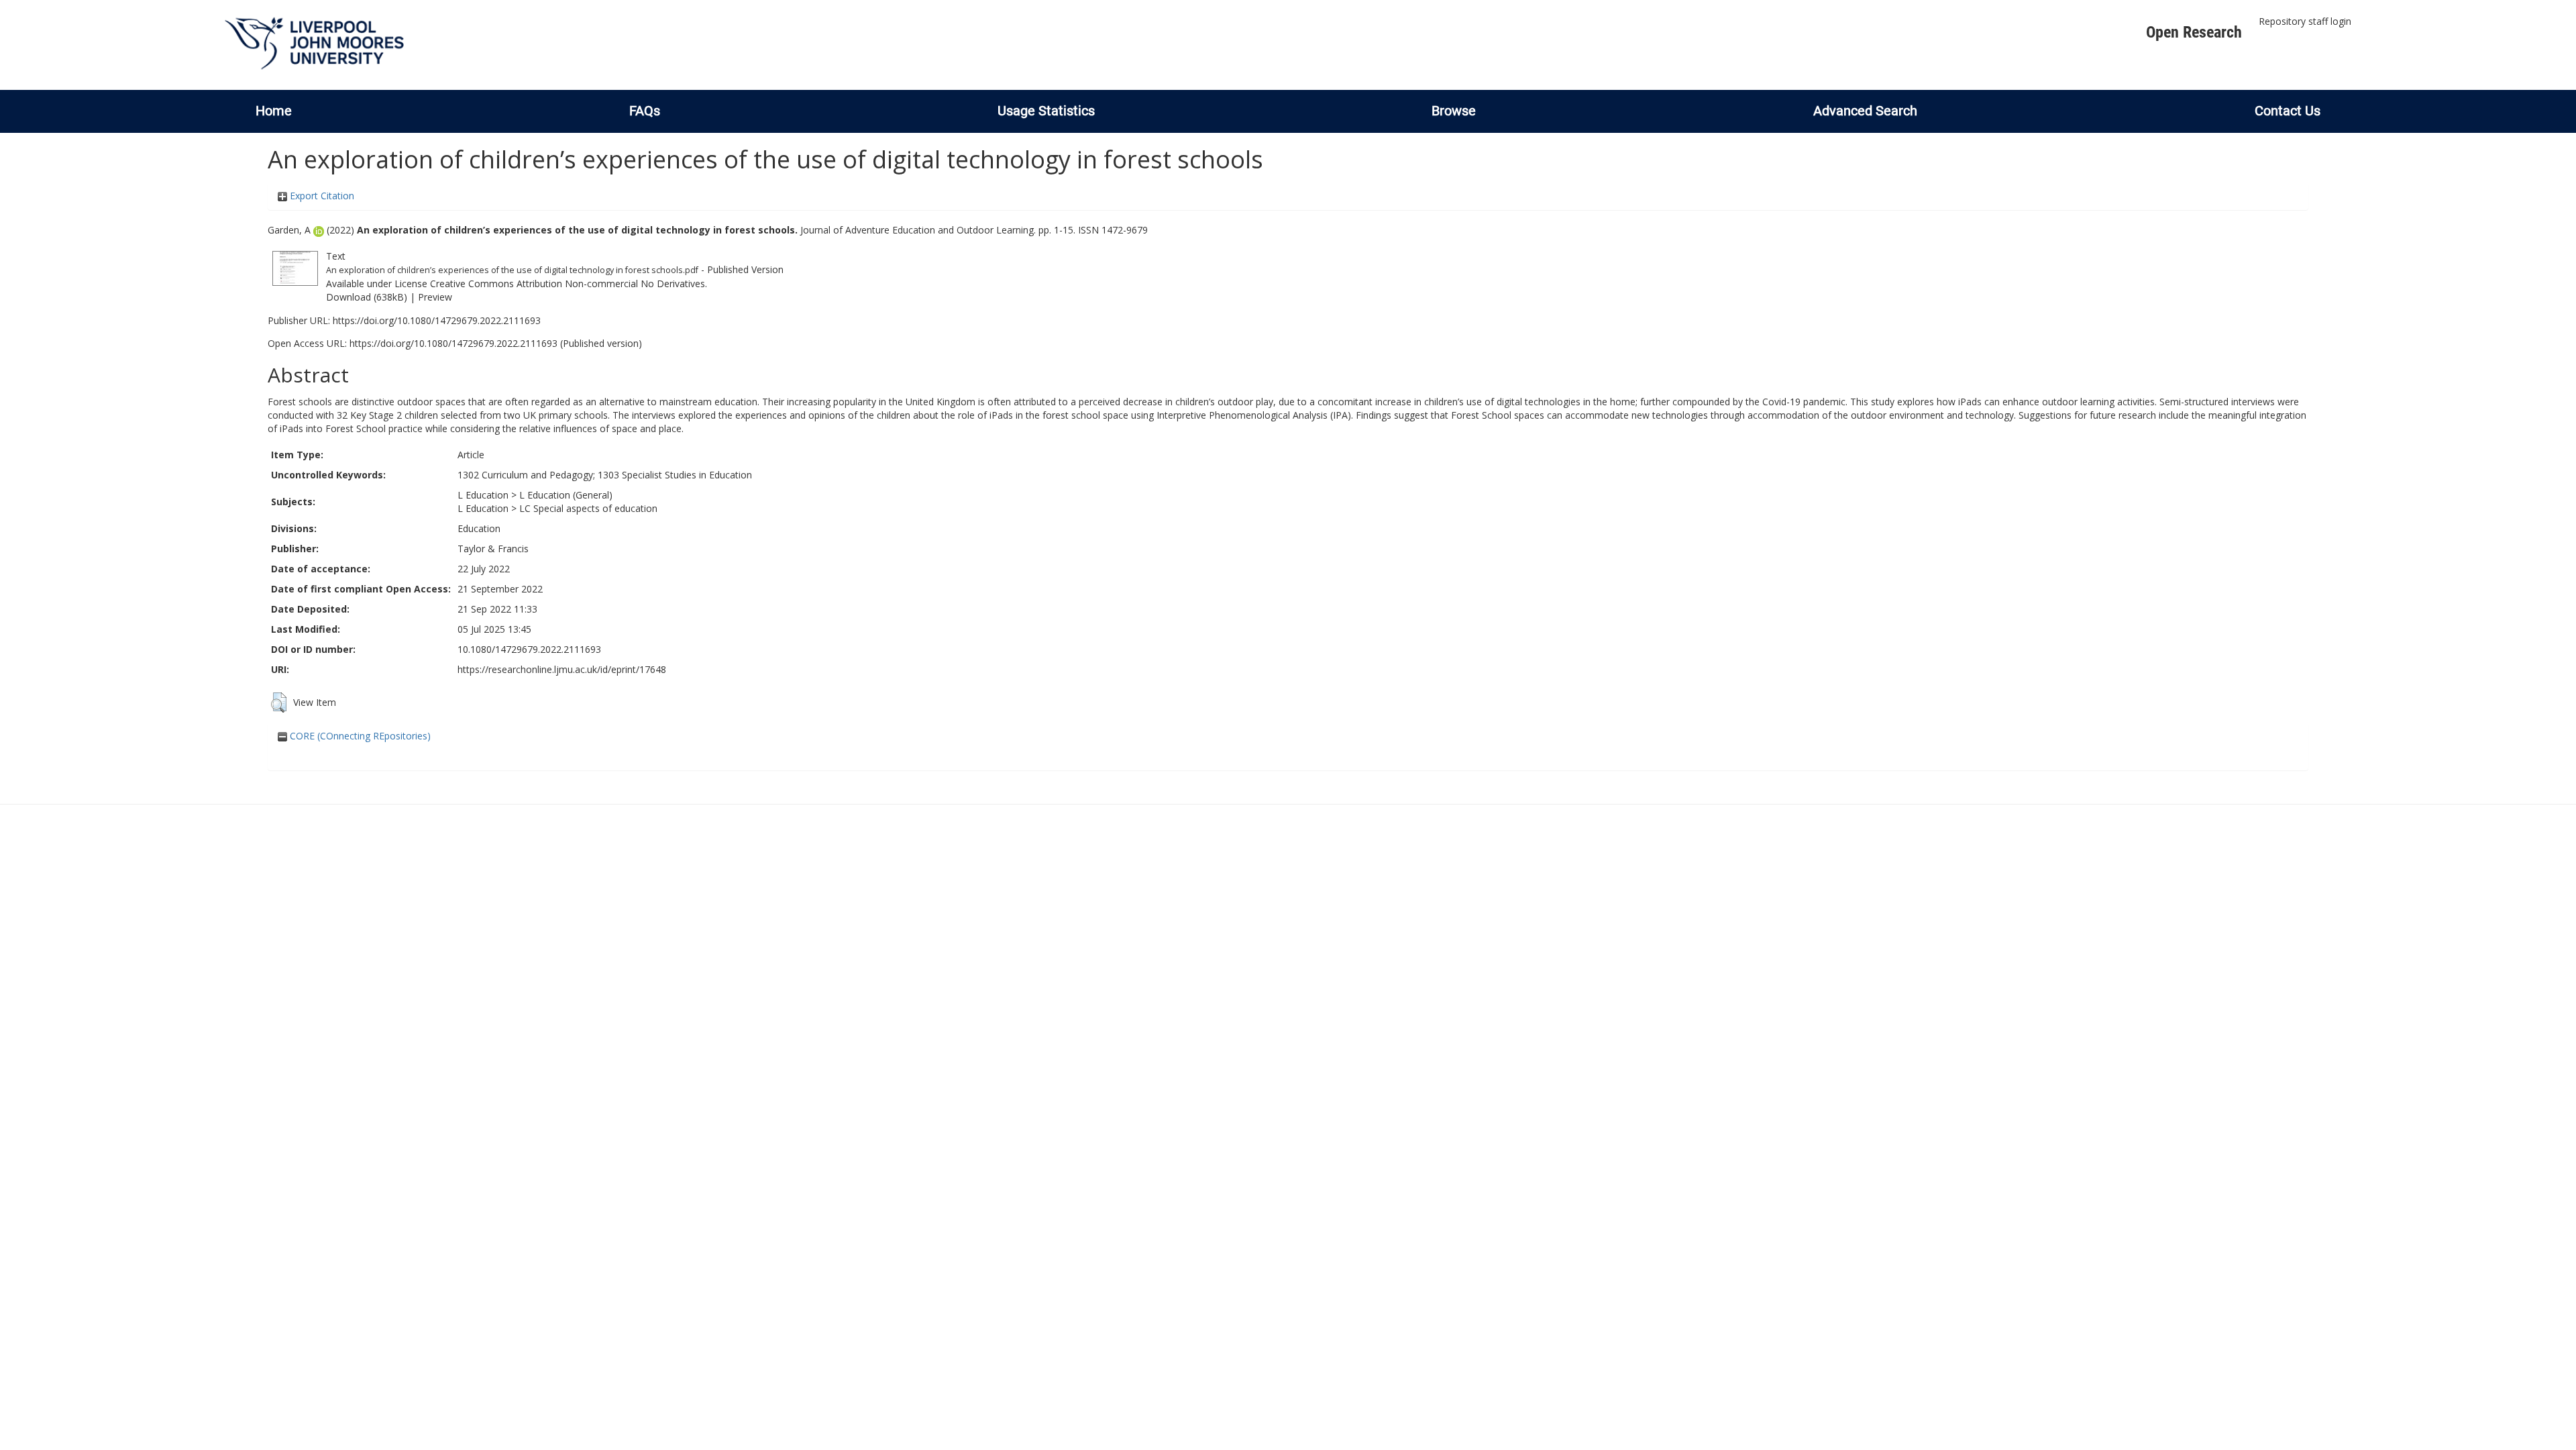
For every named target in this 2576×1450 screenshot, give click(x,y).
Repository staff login (2305, 21)
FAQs (645, 111)
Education (479, 528)
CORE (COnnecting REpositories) (359, 736)
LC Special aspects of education (588, 508)
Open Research (2194, 32)
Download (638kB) (367, 297)
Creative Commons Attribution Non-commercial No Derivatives (568, 283)
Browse (1454, 111)
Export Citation (321, 196)
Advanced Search (1865, 111)
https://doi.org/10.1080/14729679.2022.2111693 (437, 320)
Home (274, 111)
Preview (435, 297)
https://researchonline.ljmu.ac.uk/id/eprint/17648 (562, 669)
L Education (483, 495)
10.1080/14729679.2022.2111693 (529, 649)
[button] (279, 703)
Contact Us (2288, 111)
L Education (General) (566, 495)
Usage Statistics (1046, 111)
